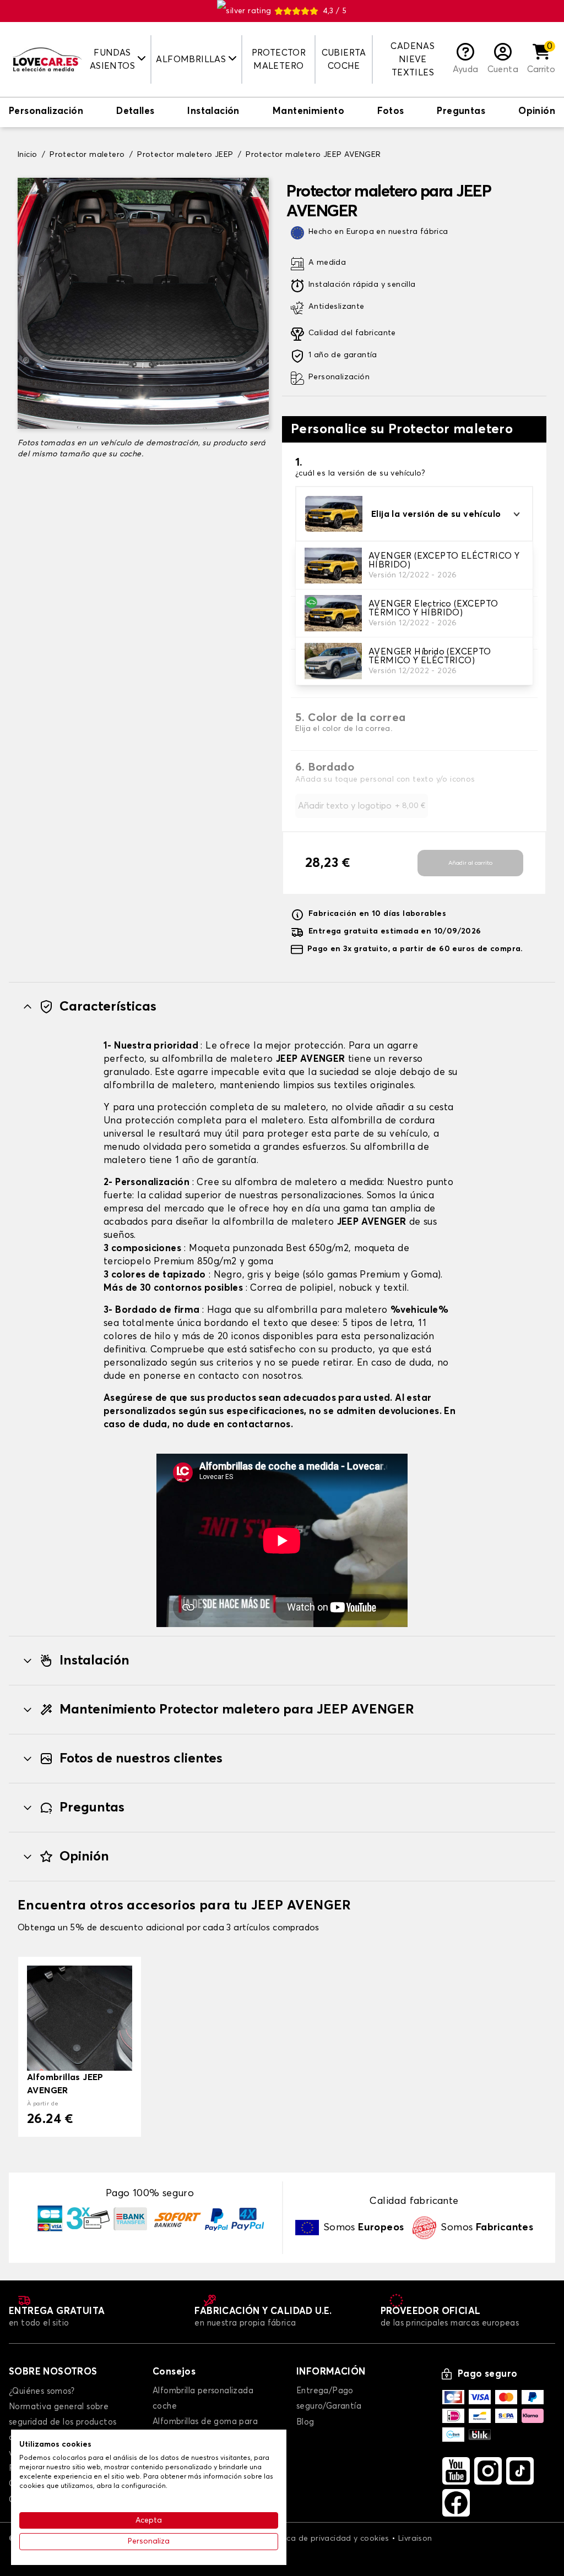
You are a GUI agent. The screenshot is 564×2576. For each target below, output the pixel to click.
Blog (305, 2422)
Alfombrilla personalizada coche (203, 2398)
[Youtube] (456, 2471)
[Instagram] (488, 2471)
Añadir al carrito (470, 863)
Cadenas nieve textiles (413, 59)
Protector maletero (279, 59)
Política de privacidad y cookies (328, 2539)
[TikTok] (520, 2471)
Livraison (415, 2539)
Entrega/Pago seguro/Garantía (329, 2398)
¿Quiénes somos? (42, 2391)
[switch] (46, 112)
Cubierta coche (344, 59)
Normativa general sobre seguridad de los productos (63, 2414)
